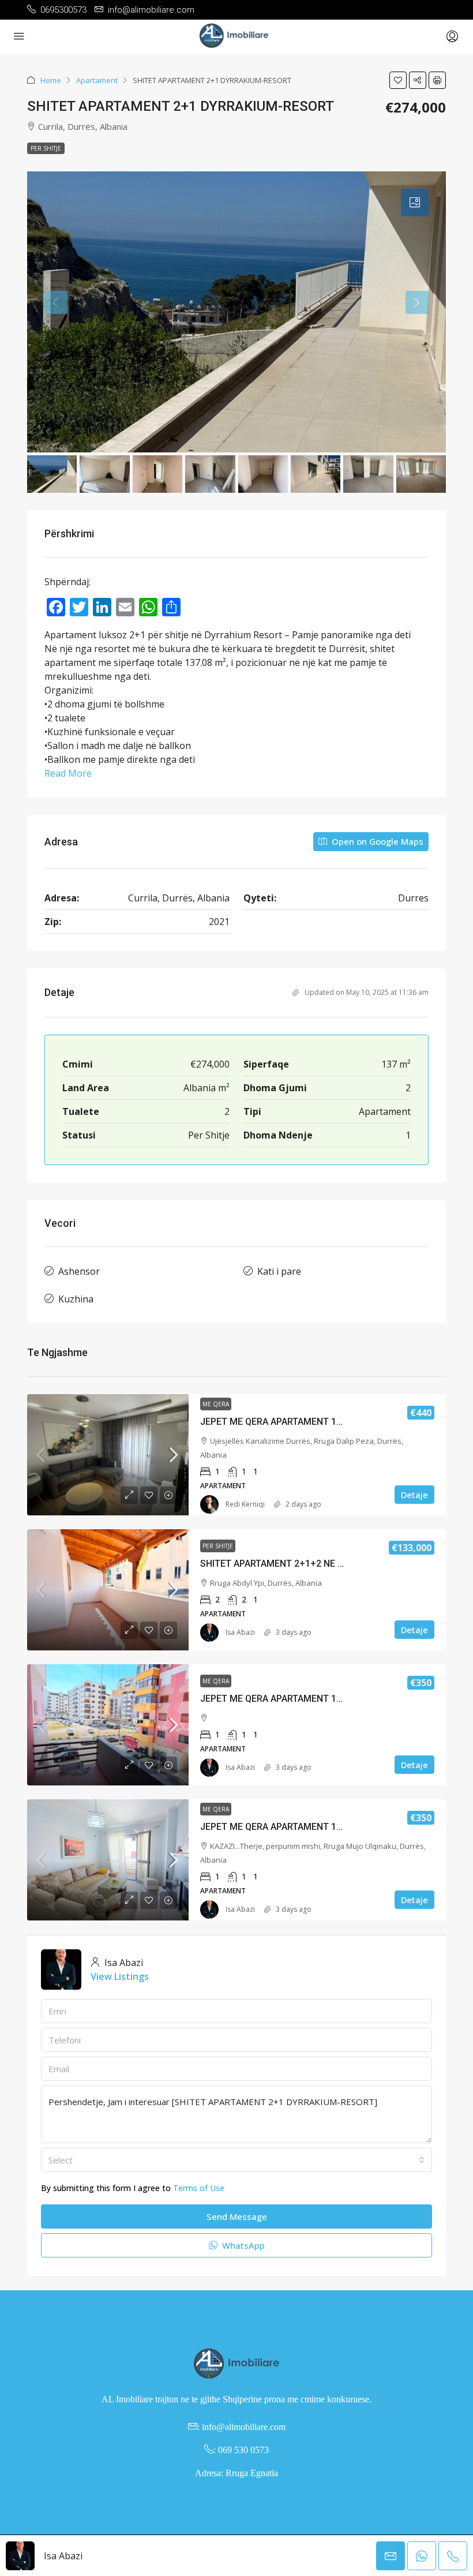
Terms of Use (199, 2188)
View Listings (120, 1976)
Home (51, 80)
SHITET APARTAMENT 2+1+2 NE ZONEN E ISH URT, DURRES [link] (325, 1564)
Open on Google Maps (376, 841)
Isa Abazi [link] (240, 1632)
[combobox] (236, 2160)
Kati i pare (279, 1271)
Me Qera (216, 1404)
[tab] (415, 203)
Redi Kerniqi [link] (245, 1504)
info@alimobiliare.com (244, 2427)
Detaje (414, 1495)
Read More (68, 773)
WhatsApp (242, 2245)
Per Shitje (46, 148)
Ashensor (79, 1271)
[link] (108, 1455)
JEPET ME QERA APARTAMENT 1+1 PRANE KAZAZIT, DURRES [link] (329, 1827)
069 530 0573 (243, 2450)
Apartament (97, 80)
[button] (398, 80)
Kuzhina (76, 1299)
